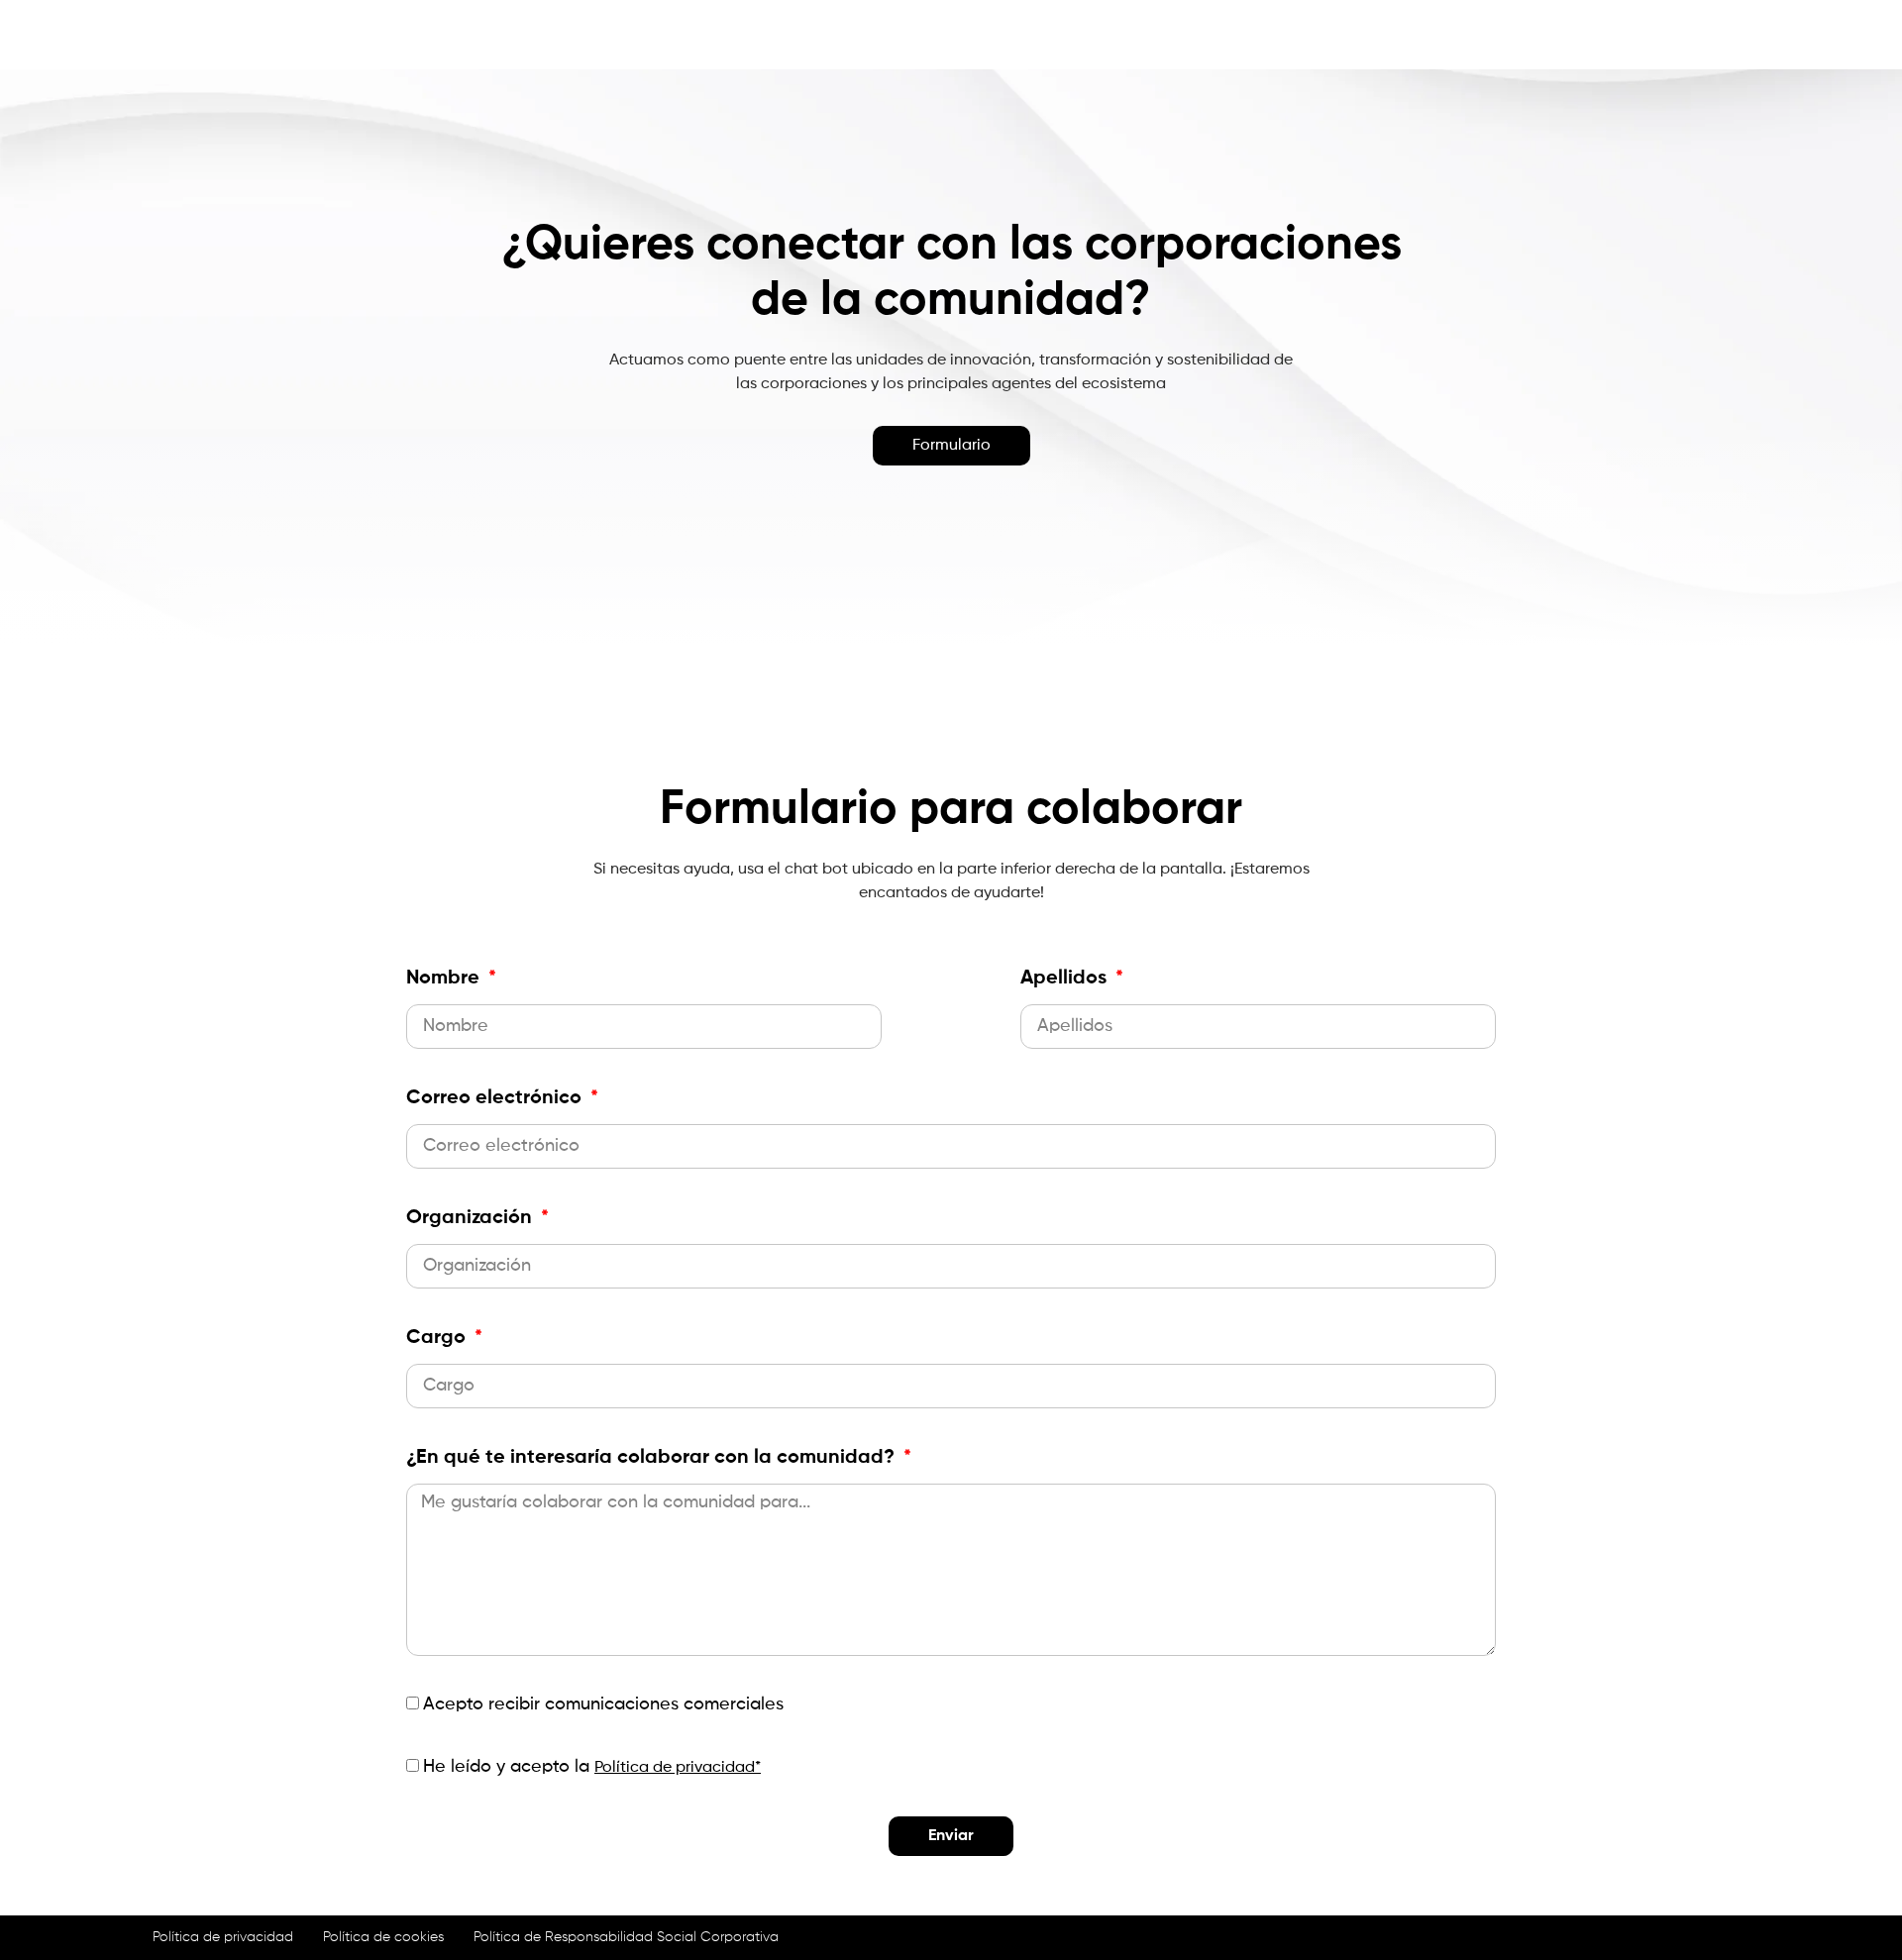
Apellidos (1066, 979)
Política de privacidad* (678, 1768)
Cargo (438, 1338)
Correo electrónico (496, 1098)
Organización (472, 1218)
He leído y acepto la (592, 1767)
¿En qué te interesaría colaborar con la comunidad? (653, 1458)
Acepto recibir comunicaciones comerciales (603, 1704)
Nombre (445, 979)
